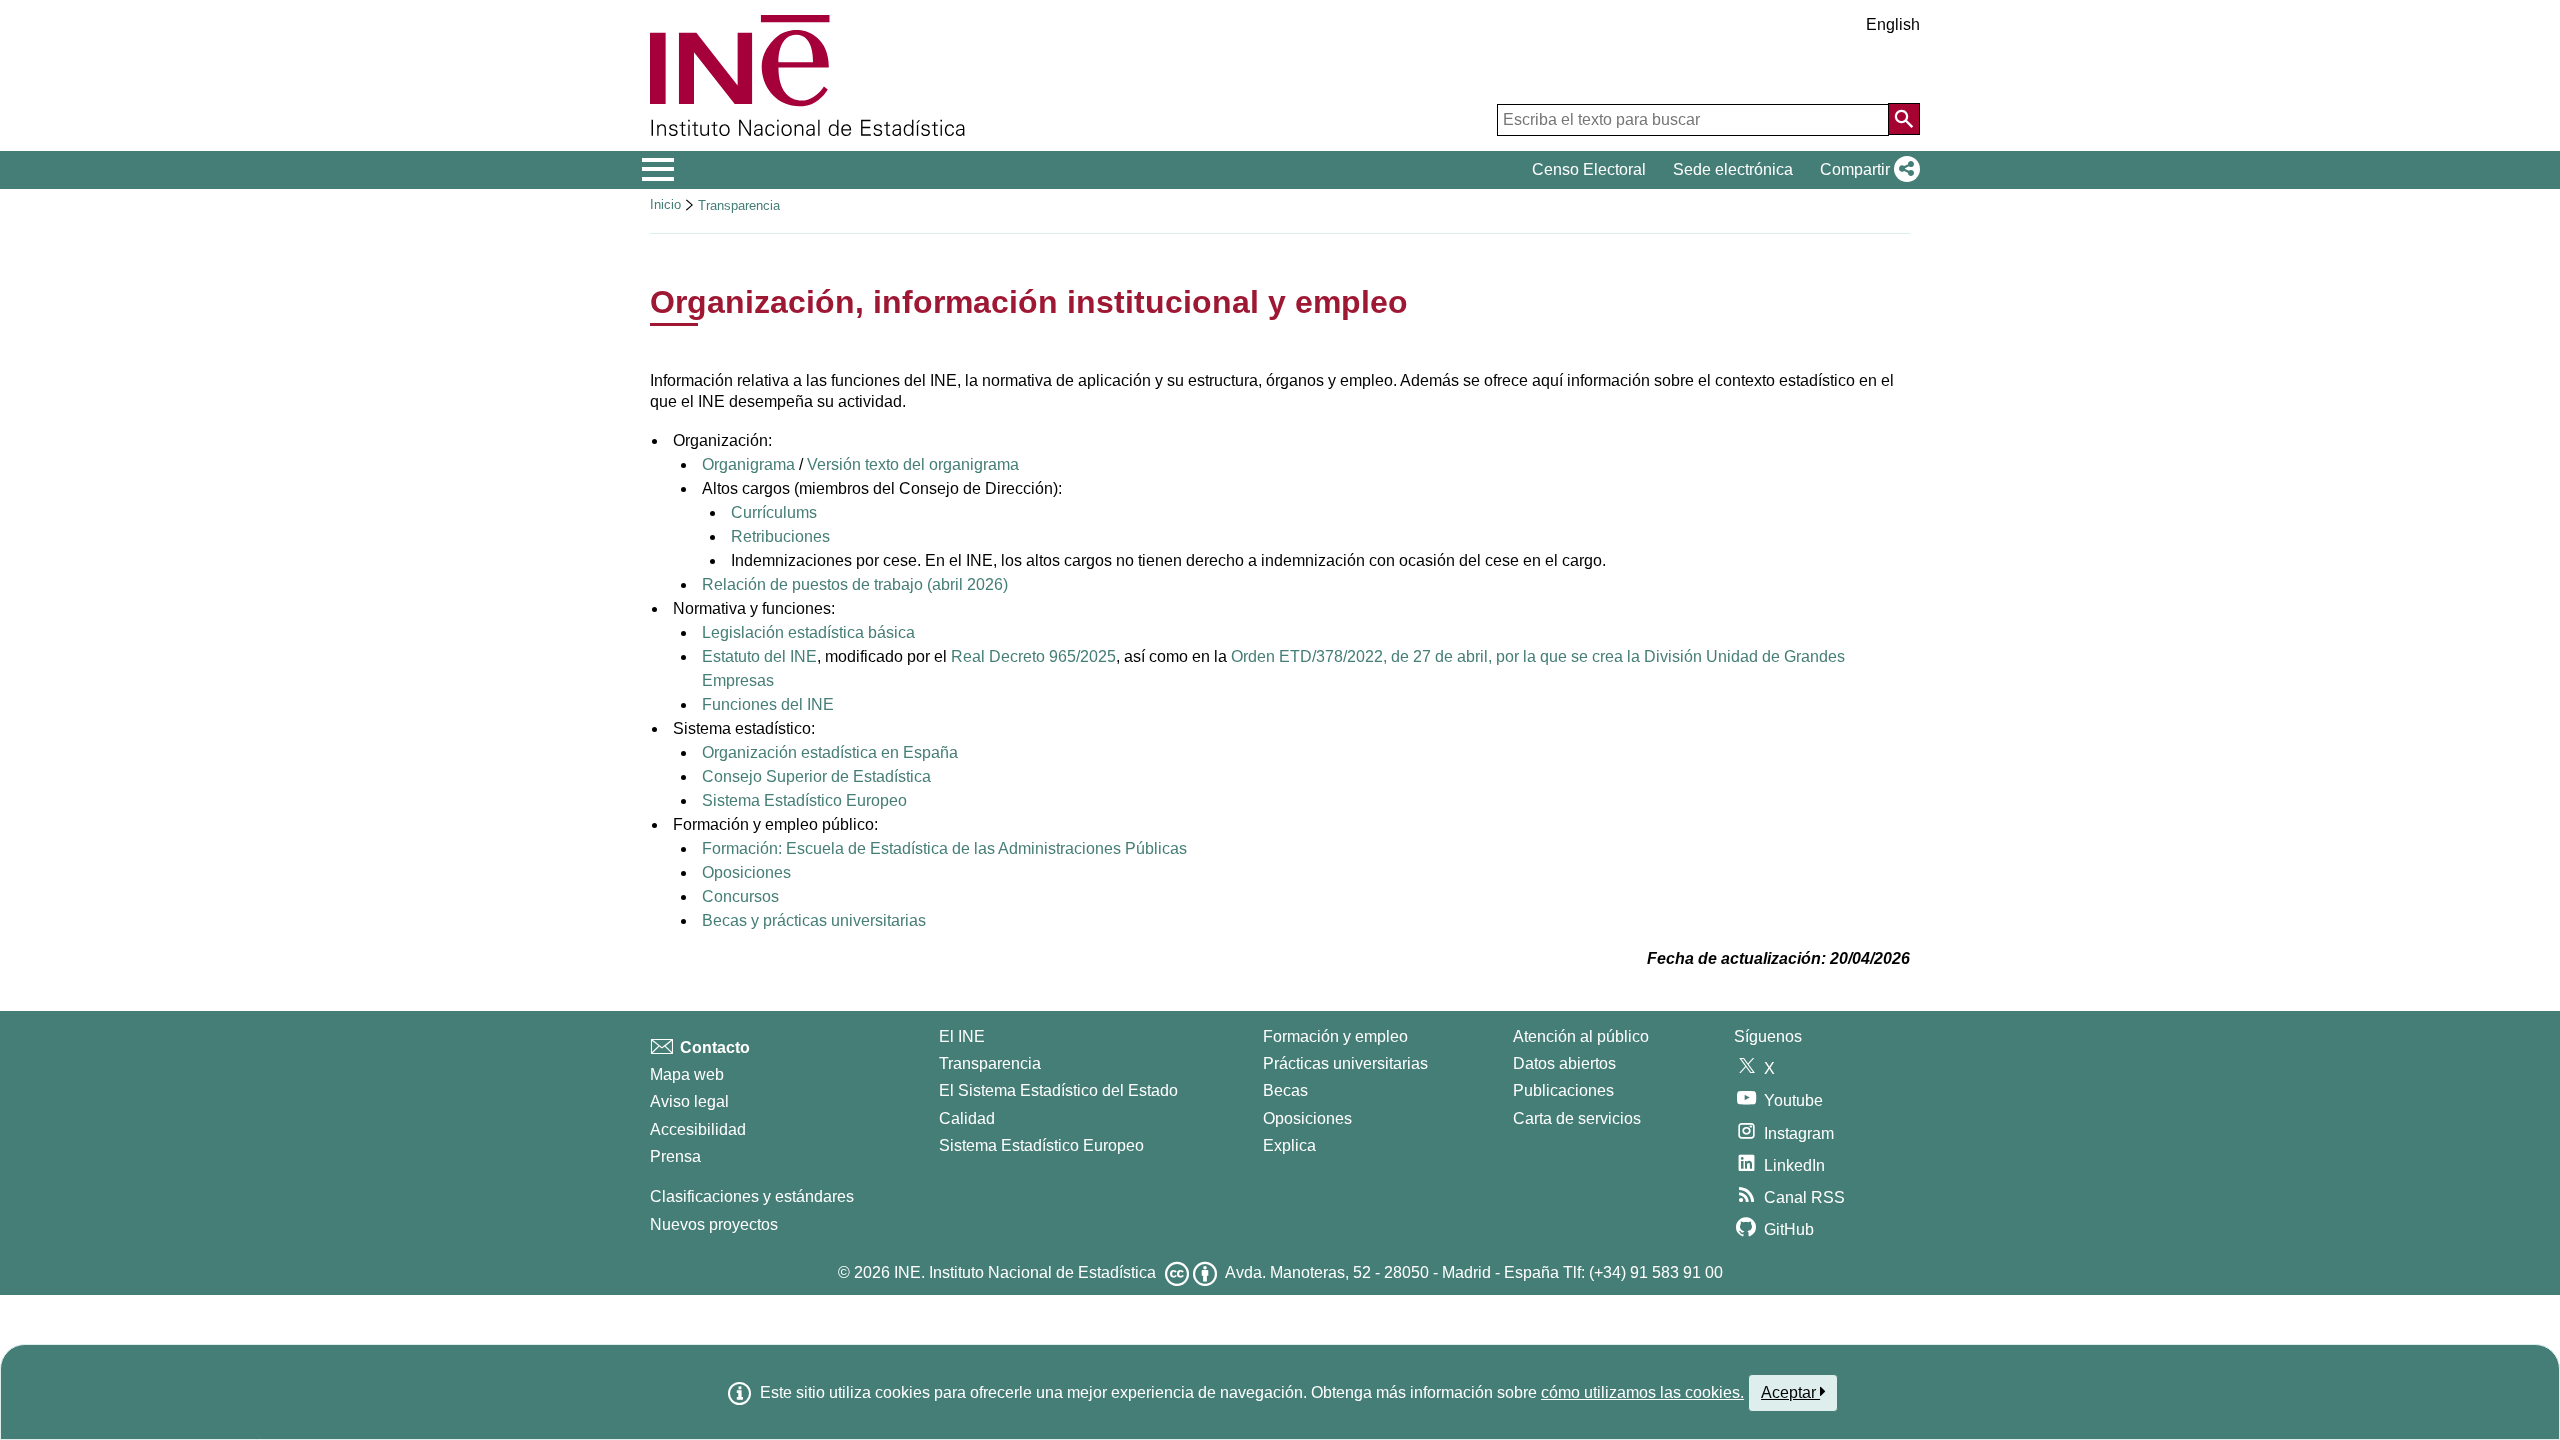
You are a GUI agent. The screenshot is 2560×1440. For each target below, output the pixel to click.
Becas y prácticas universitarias (814, 920)
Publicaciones (1563, 1090)
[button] (1866, 170)
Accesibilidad (698, 1129)
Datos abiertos (1564, 1063)
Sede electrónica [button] (1733, 169)
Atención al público (1581, 1036)
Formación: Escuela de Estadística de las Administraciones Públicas (944, 848)
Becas (1285, 1090)
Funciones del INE (768, 704)
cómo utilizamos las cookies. (1642, 1392)
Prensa (675, 1156)
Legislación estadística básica (808, 632)
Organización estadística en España (830, 752)
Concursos (740, 896)
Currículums (774, 512)
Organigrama (748, 464)
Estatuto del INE (759, 656)
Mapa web (687, 1074)
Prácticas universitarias (1345, 1063)
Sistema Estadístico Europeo (804, 800)
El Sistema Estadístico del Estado (1058, 1090)
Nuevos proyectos (714, 1224)
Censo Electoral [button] (1589, 169)
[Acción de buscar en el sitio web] (1904, 119)
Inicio (665, 204)
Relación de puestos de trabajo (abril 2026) (855, 584)
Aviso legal (689, 1101)
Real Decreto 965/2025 (1033, 656)
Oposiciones (746, 872)
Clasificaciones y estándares (752, 1196)
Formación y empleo (1335, 1036)
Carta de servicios (1577, 1118)
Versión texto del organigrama (911, 464)
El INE (962, 1036)
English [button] (1893, 24)
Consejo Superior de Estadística (816, 776)
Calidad (967, 1118)
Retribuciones (780, 536)
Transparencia (739, 205)
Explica (1289, 1145)
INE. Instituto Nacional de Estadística (1025, 1272)
